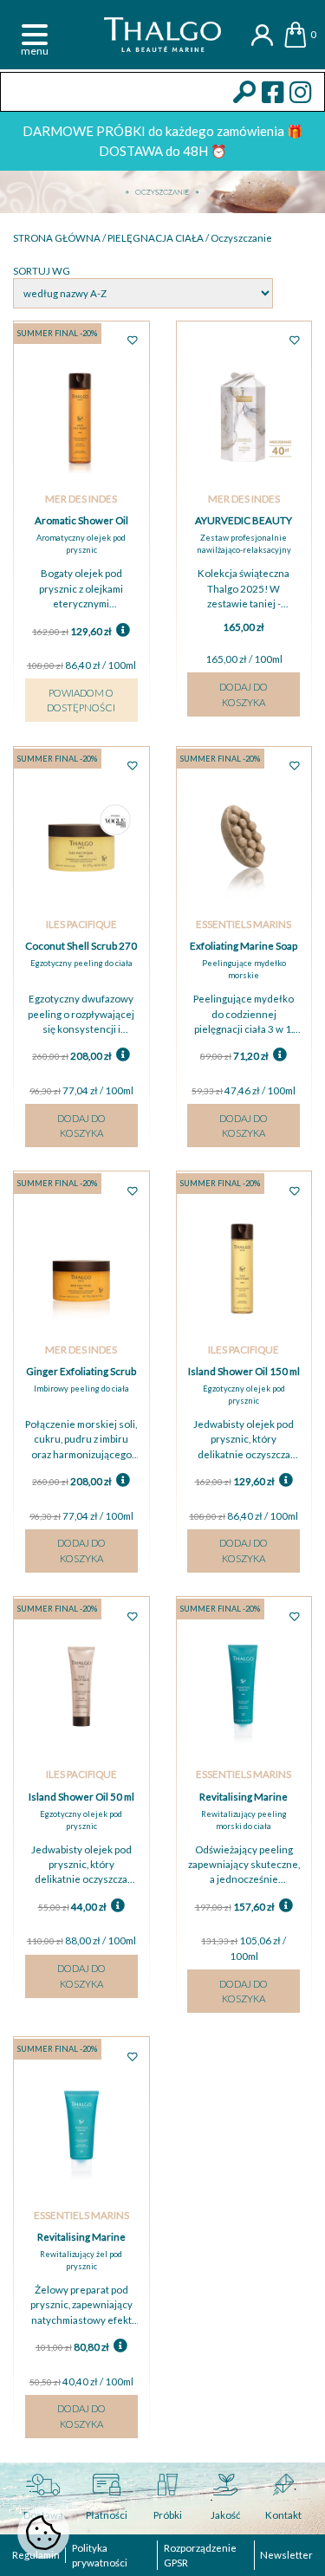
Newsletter (286, 2555)
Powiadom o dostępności (81, 700)
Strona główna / (60, 238)
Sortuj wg (42, 271)
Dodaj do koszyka (244, 694)
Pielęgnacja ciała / (159, 238)
